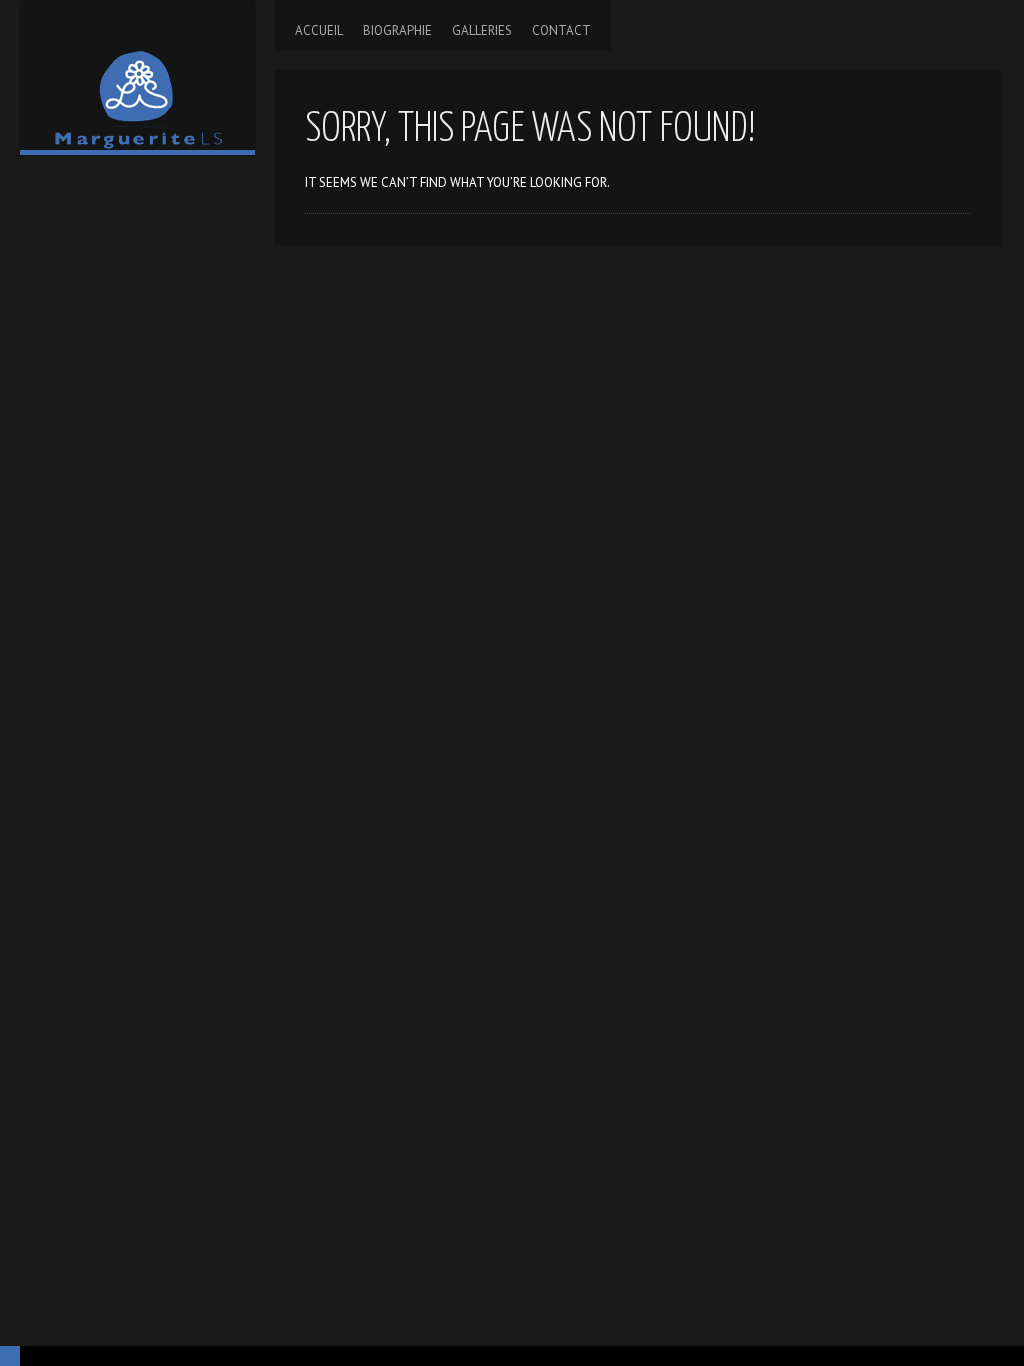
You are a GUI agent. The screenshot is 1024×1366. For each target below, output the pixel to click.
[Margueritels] (137, 75)
